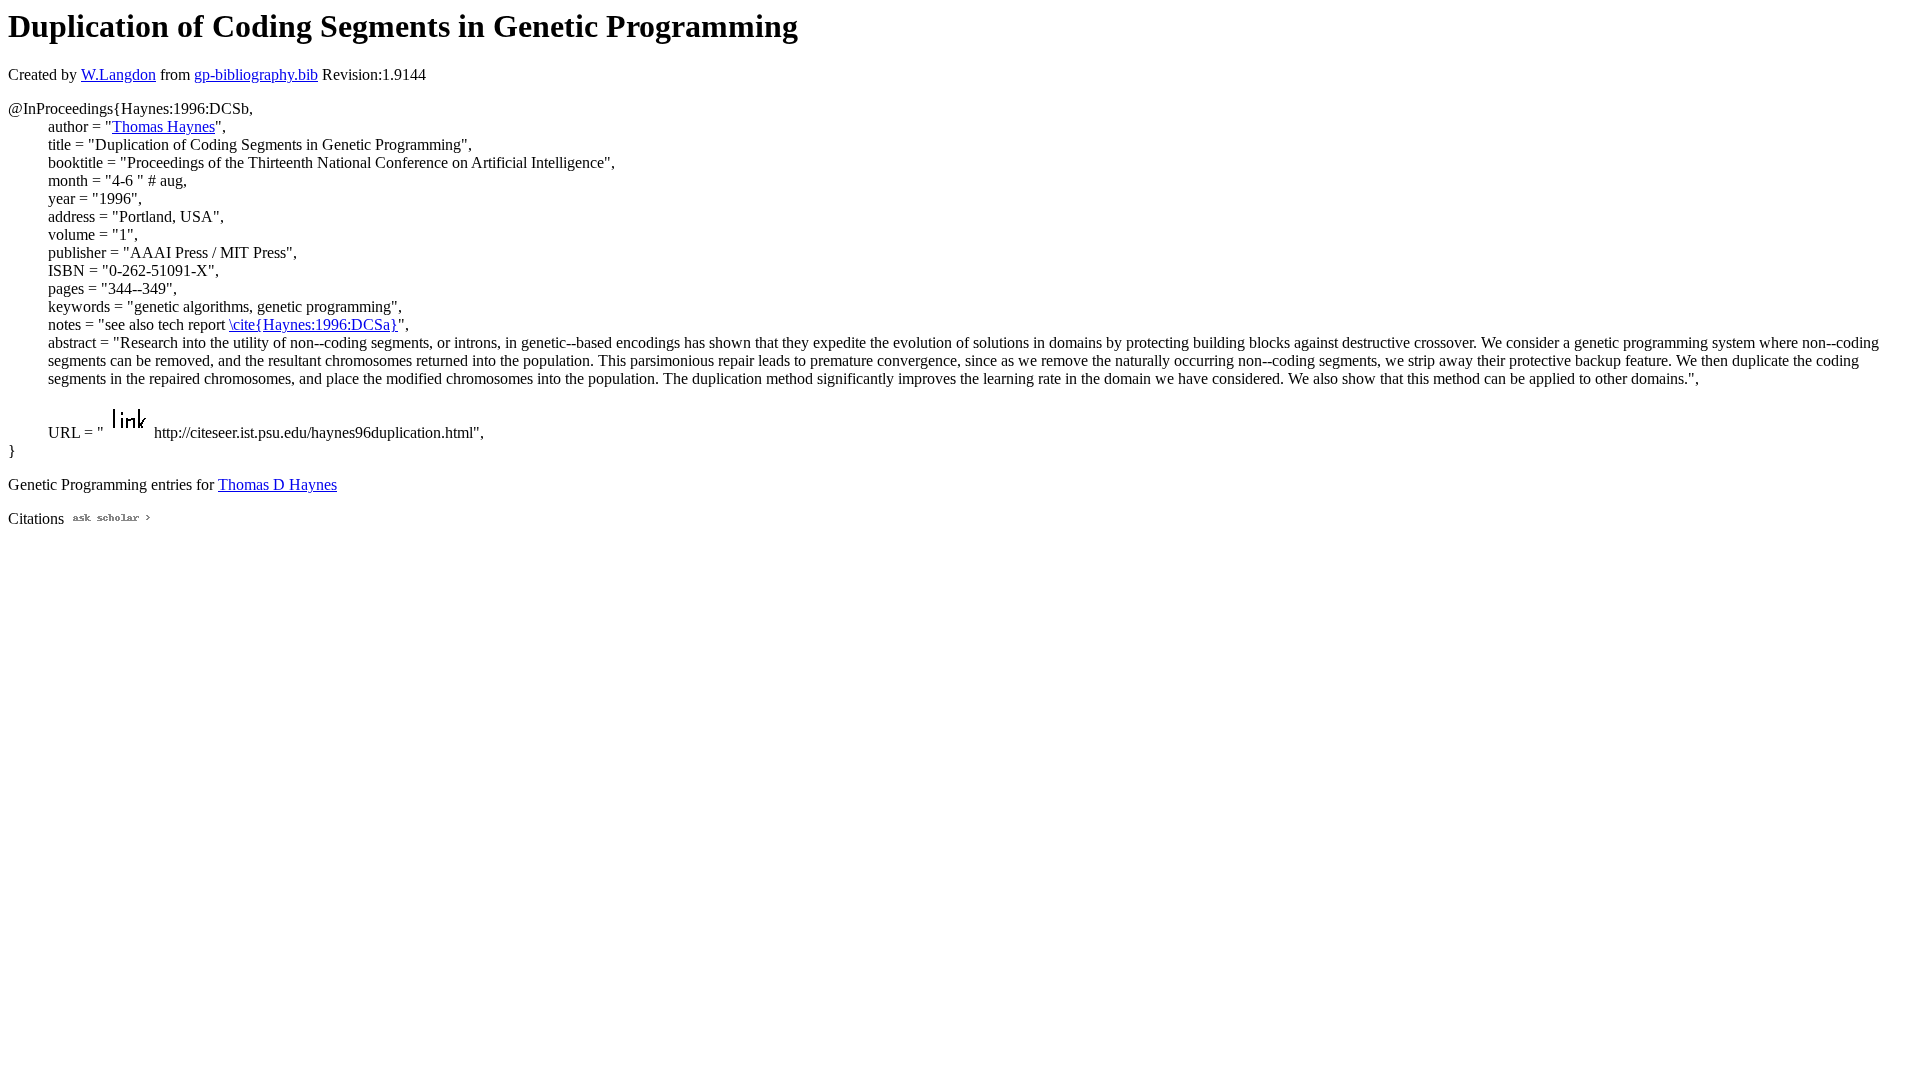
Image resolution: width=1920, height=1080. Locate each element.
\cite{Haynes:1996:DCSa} (313, 324)
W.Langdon (118, 74)
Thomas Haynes (163, 126)
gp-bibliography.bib (256, 74)
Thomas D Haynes (277, 484)
